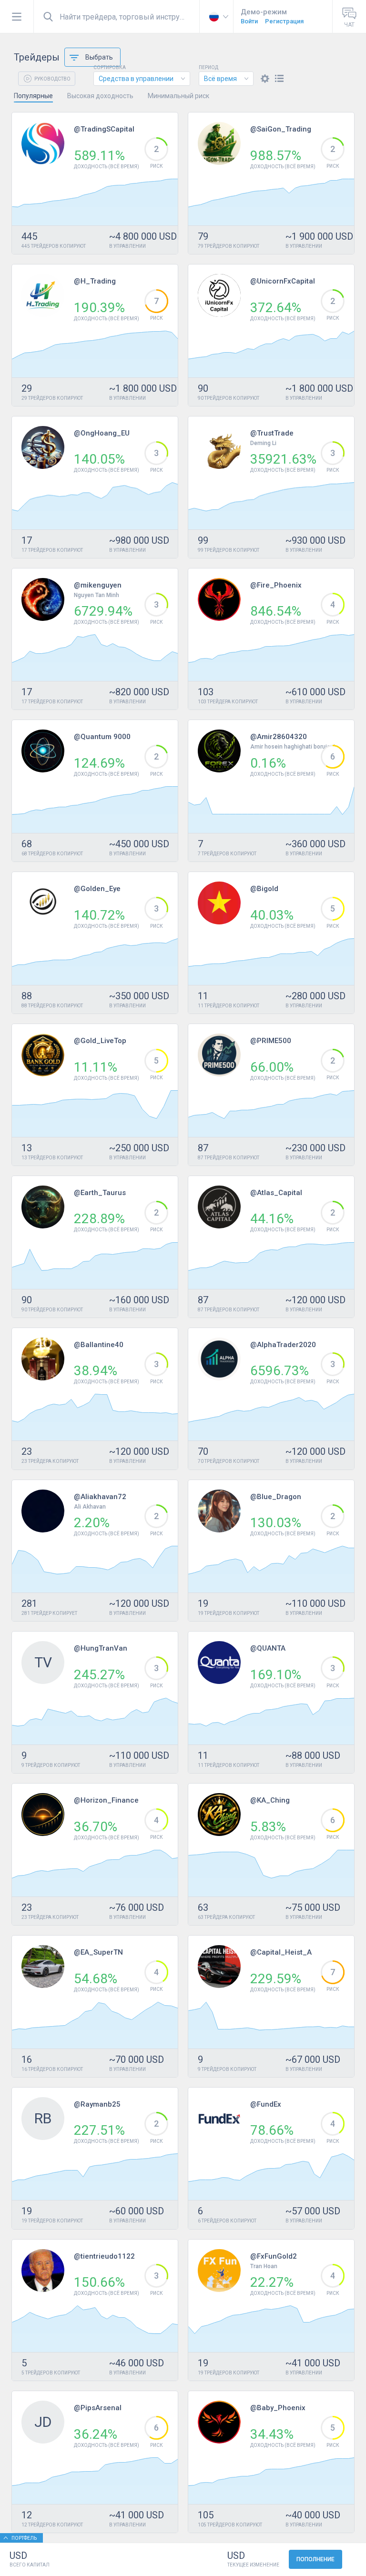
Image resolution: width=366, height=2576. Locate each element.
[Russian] (216, 17)
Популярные (33, 96)
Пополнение (315, 2559)
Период (208, 68)
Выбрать (99, 57)
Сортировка (110, 68)
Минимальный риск (178, 96)
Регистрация (284, 21)
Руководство (52, 79)
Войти (249, 21)
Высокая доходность (100, 96)
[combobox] (142, 79)
